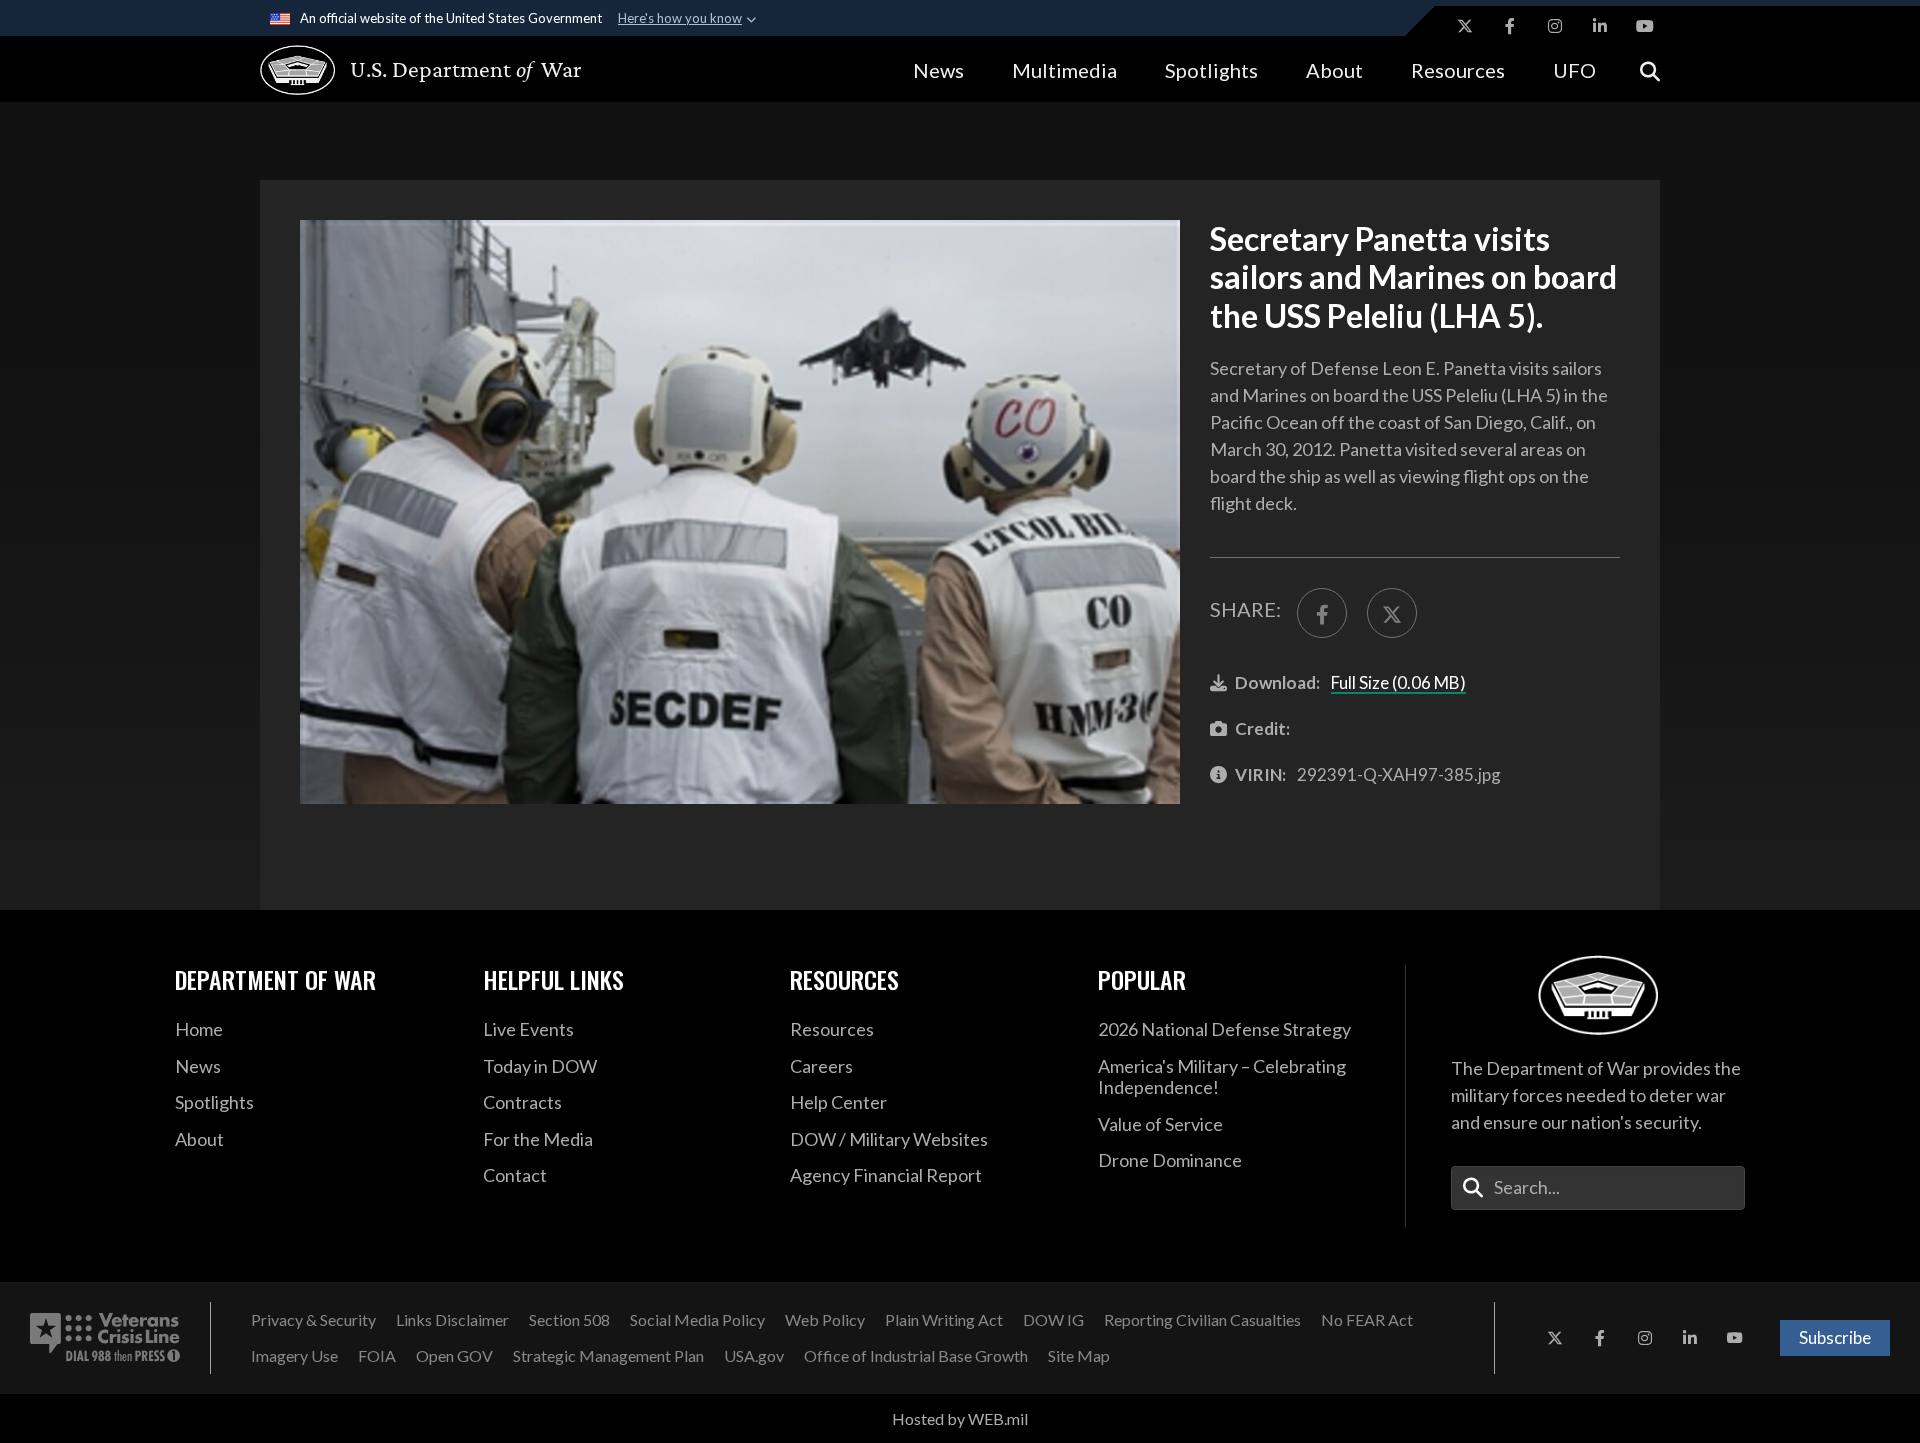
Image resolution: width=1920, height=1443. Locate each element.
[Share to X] (1392, 613)
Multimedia (1064, 70)
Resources (1458, 70)
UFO (1574, 70)
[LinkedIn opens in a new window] (1600, 26)
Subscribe (1835, 1337)
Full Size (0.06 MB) (1398, 682)
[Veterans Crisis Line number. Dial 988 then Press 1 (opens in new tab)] (105, 1338)
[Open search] (1650, 69)
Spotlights (1211, 70)
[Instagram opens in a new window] (1555, 26)
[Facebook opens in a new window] (1510, 26)
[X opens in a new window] (1465, 26)
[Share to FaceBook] (1322, 613)
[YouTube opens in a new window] (1645, 26)
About (1334, 70)
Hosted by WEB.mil (960, 1418)
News (938, 70)
